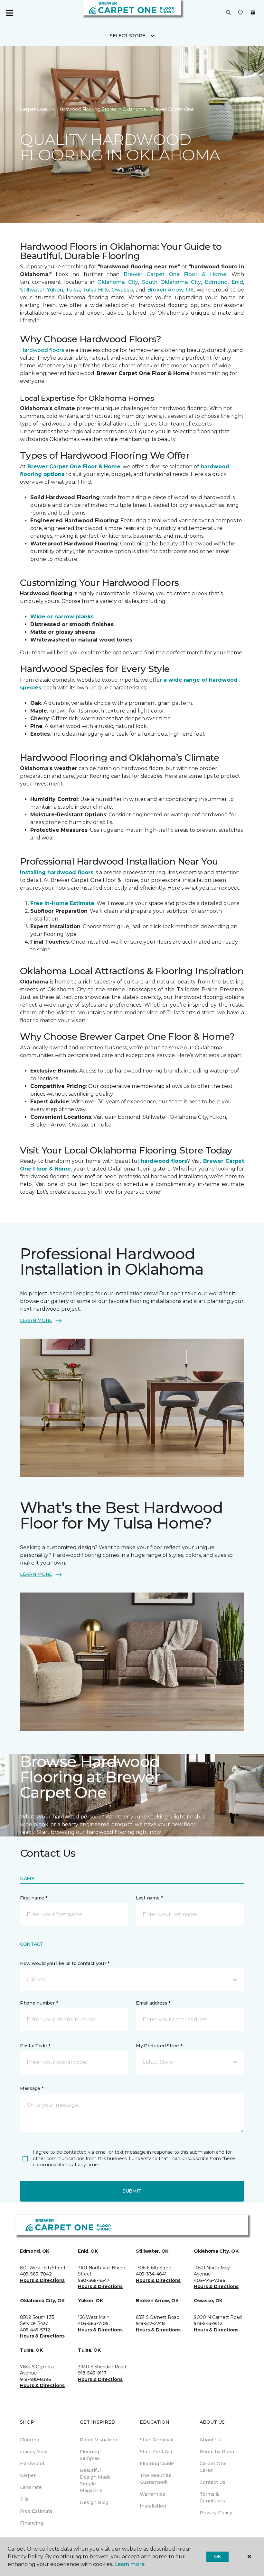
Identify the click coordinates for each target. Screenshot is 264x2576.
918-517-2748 (150, 2323)
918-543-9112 (208, 2323)
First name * (34, 1898)
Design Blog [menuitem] (94, 2502)
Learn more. (130, 2564)
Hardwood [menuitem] (32, 2464)
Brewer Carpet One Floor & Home (175, 274)
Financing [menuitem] (32, 2523)
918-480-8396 (36, 2379)
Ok (217, 2556)
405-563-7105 (93, 2323)
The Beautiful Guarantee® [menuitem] (156, 2479)
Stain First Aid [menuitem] (156, 2452)
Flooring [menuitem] (30, 2440)
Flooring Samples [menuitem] (90, 2455)
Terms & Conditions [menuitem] (212, 2497)
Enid (237, 282)
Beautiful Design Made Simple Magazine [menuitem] (95, 2480)
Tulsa (72, 290)
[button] (229, 13)
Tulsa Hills (95, 290)
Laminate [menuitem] (31, 2487)
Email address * (153, 2003)
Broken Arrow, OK (170, 290)
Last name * (149, 1898)
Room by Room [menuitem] (218, 2452)
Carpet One (33, 109)
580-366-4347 (94, 2280)
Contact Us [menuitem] (212, 2482)
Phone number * (39, 2003)
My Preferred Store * (159, 2046)
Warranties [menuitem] (152, 2494)
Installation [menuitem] (153, 2506)
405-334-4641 (151, 2274)
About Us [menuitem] (210, 2440)
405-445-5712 (35, 2330)
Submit (132, 2191)
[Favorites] (240, 13)
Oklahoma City (118, 282)
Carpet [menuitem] (28, 2475)
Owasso (121, 290)
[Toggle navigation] (9, 13)
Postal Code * (35, 2046)
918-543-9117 (92, 2373)
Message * (32, 2088)
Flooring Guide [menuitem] (157, 2464)
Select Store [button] (128, 36)
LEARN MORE (36, 1320)
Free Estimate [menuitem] (36, 2511)
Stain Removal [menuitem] (156, 2440)
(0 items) (253, 13)
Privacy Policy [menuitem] (216, 2513)
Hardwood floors (43, 350)
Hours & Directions (42, 2280)
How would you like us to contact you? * (65, 1963)
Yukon (55, 290)
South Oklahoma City (171, 282)
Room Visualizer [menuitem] (99, 2440)
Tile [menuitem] (24, 2499)
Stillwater (32, 290)
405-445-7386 (210, 2280)
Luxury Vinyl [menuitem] (34, 2452)
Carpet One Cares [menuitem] (213, 2467)
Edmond (216, 282)
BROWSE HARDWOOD (50, 1848)
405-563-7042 (36, 2274)
